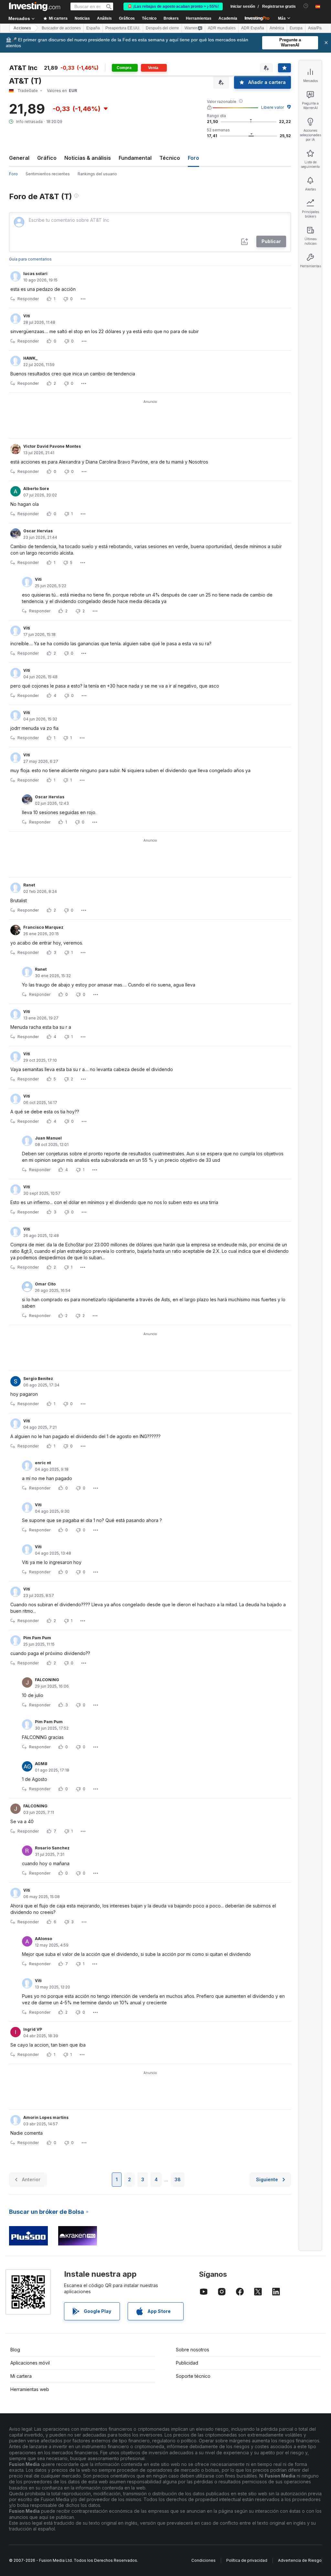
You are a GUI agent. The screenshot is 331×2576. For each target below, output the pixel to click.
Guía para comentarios (30, 259)
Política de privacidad (247, 2560)
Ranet (29, 885)
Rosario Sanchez (52, 1848)
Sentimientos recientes (48, 174)
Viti (27, 316)
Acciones (22, 28)
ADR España (253, 28)
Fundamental (135, 158)
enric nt (43, 1463)
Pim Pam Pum (37, 1638)
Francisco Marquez (43, 927)
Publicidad (187, 2363)
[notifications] (306, 6)
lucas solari (35, 274)
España (93, 28)
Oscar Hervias (38, 531)
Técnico (170, 158)
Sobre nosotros (192, 2350)
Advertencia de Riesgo (300, 2560)
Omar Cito (45, 1284)
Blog (15, 2350)
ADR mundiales (222, 28)
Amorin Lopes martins (46, 2117)
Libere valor (272, 107)
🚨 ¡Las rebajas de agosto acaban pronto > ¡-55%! (173, 6)
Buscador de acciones (61, 28)
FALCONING (47, 1680)
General (19, 158)
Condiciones (203, 2560)
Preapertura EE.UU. (123, 28)
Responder (28, 299)
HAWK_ (30, 358)
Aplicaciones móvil (30, 2363)
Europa (296, 28)
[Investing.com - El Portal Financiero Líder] (35, 6)
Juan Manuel (48, 1138)
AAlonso (43, 1939)
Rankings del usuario (97, 174)
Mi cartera (21, 2376)
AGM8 (41, 1764)
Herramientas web (30, 2389)
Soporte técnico (193, 2376)
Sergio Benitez (38, 1379)
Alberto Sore (36, 489)
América (277, 28)
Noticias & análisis (88, 158)
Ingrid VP (33, 2029)
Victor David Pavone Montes (52, 446)
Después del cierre (162, 28)
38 (178, 2179)
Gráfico (47, 158)
